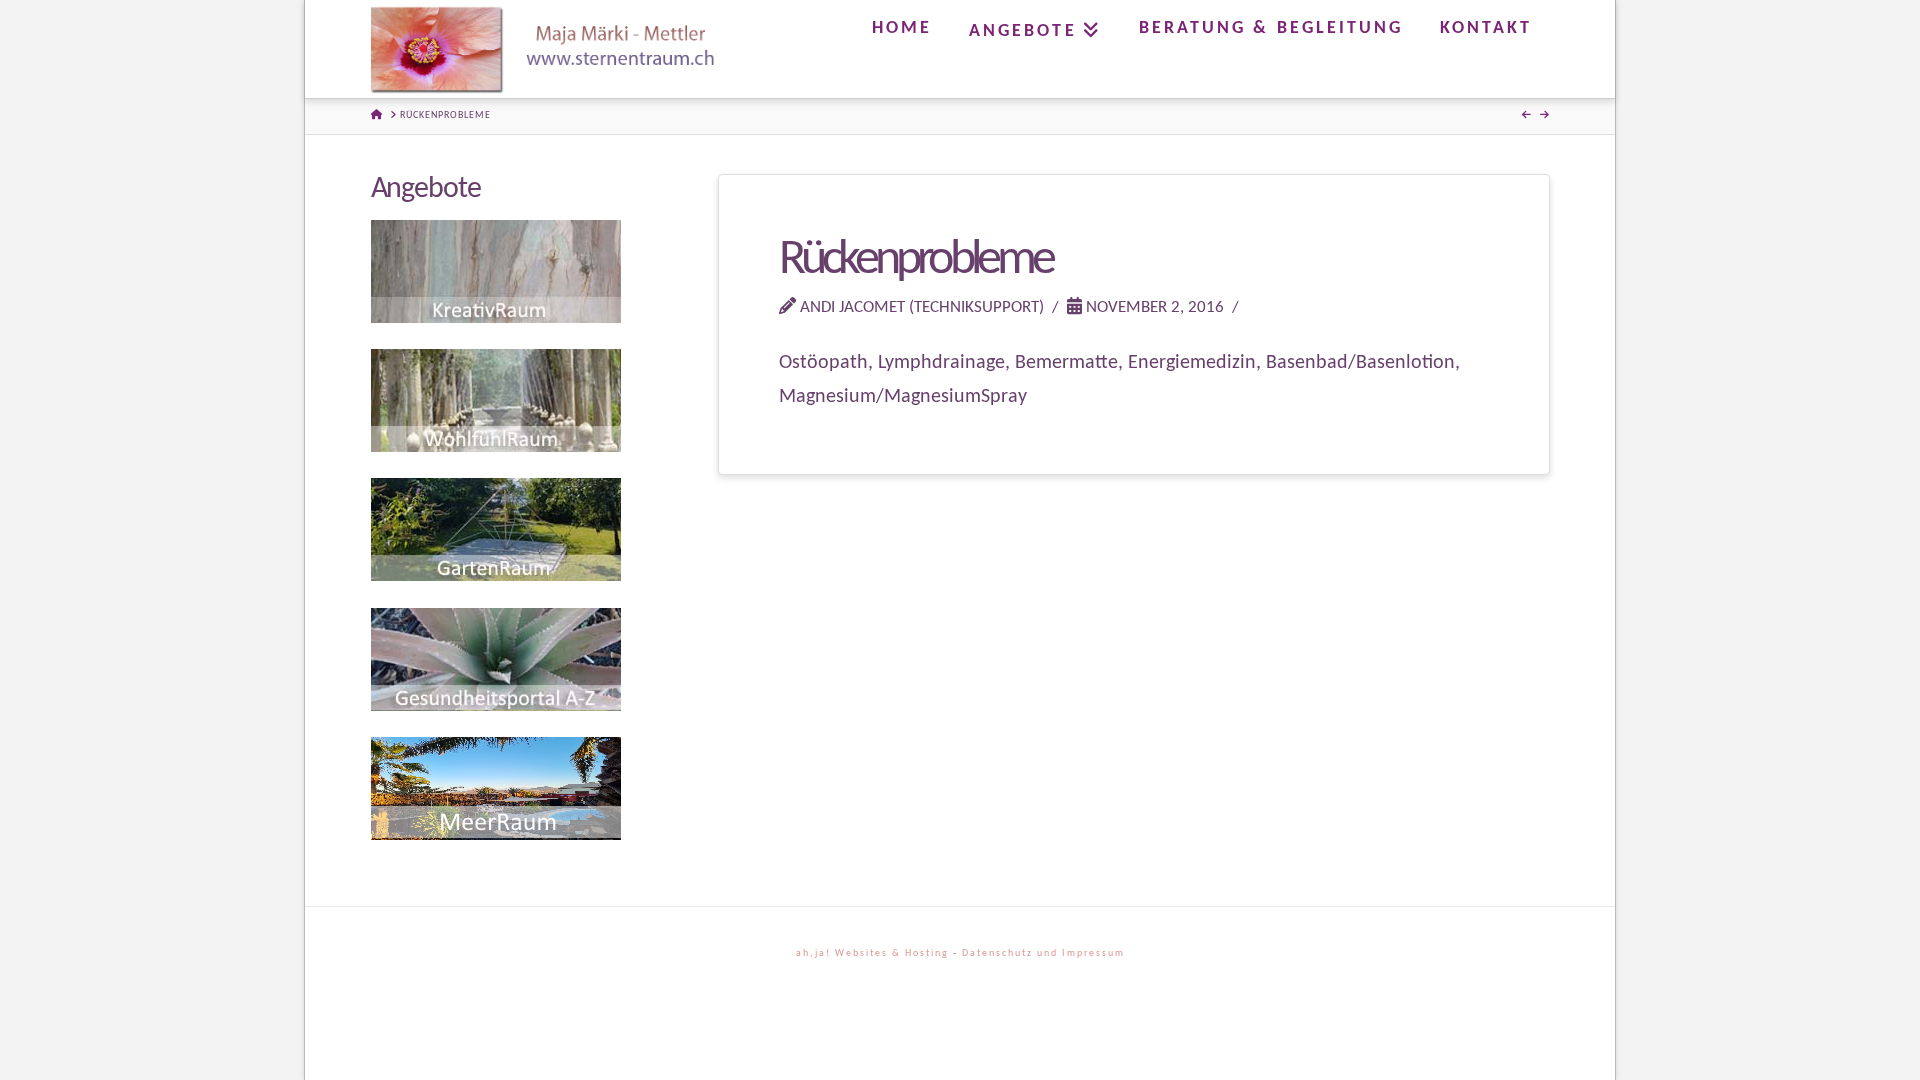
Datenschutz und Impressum (1043, 953)
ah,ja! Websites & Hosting (872, 953)
